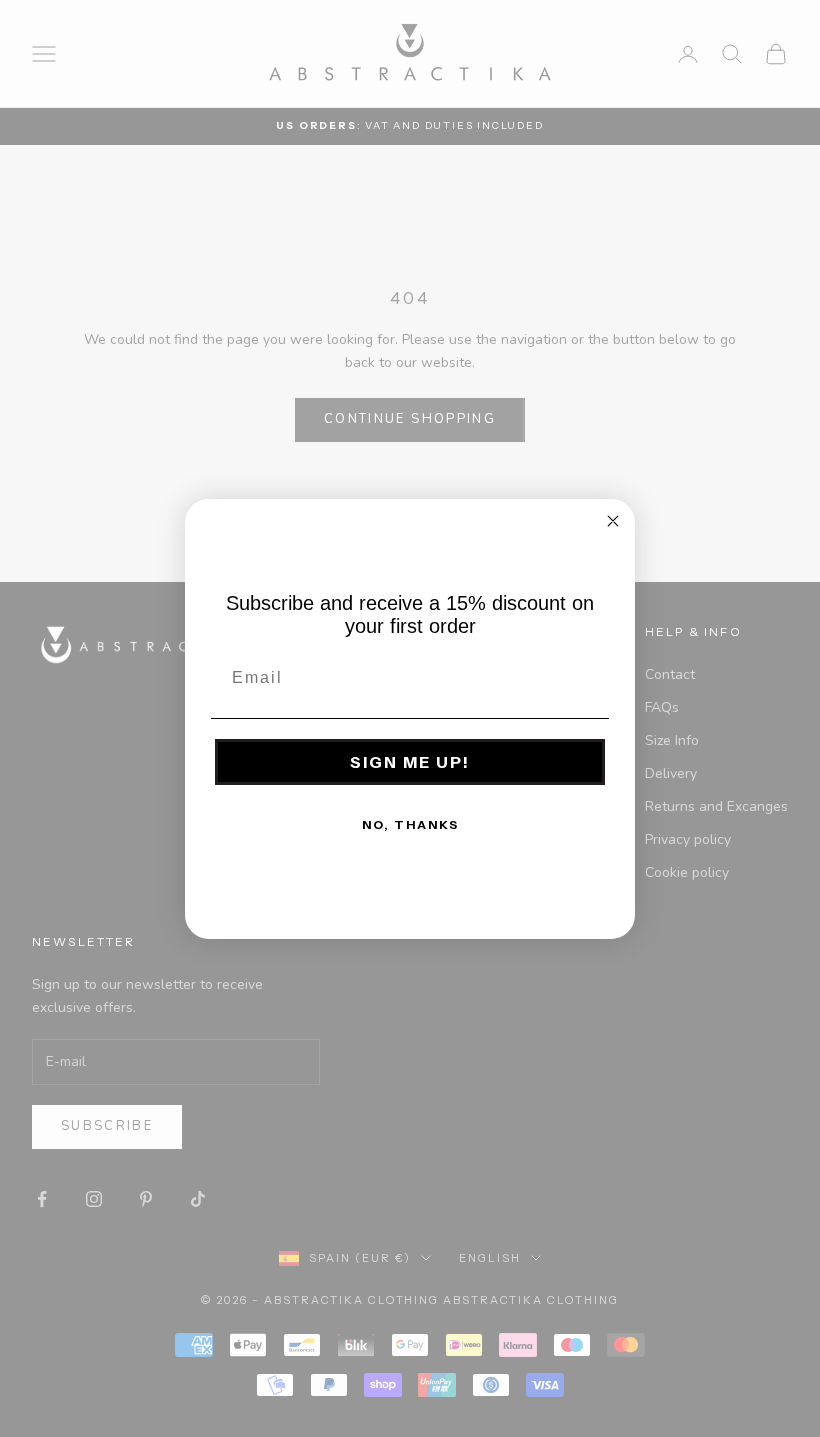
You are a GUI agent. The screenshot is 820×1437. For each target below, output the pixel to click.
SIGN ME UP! (410, 762)
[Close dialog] (613, 521)
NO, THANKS (410, 824)
